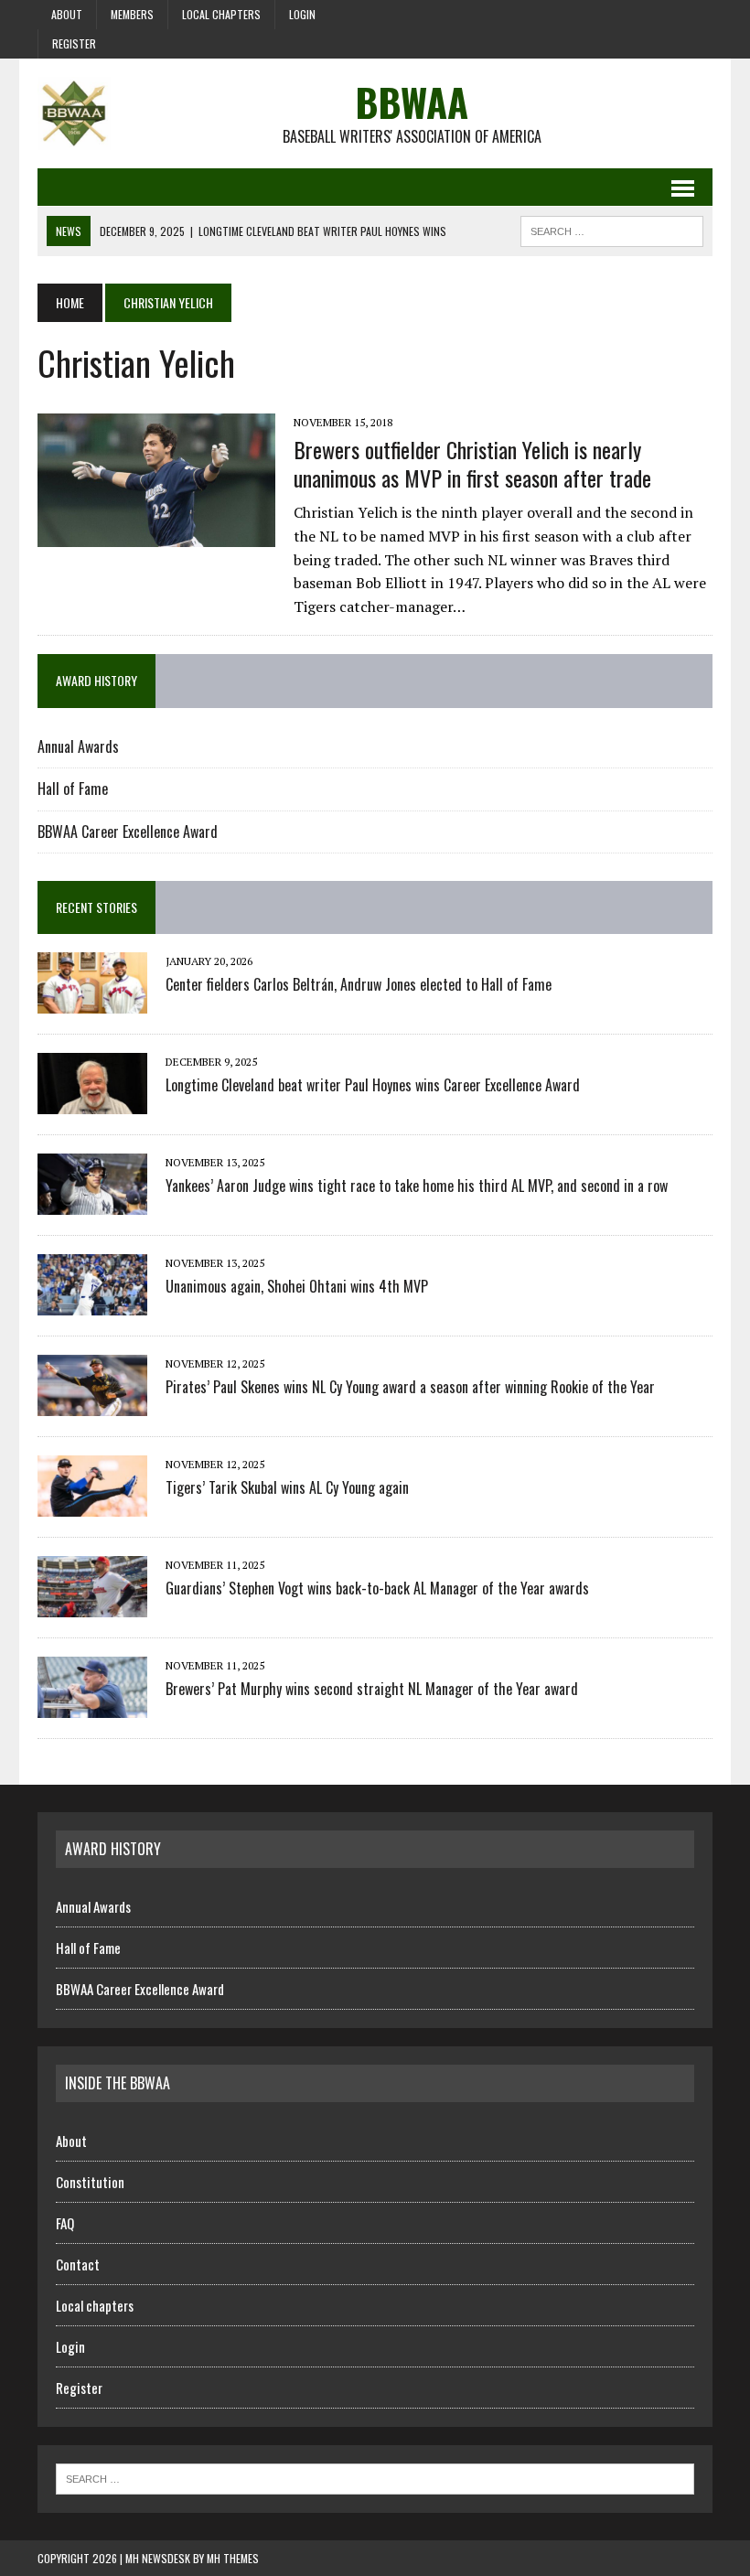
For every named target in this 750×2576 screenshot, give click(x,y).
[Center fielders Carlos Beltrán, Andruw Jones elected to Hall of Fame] (92, 1002)
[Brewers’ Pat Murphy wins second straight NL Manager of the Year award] (92, 1706)
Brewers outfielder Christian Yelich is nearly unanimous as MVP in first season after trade (472, 463)
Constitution (90, 2182)
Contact (78, 2264)
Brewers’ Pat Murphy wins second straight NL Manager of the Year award (372, 1689)
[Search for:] (375, 2477)
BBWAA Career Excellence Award (128, 832)
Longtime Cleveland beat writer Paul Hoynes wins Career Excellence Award (373, 1085)
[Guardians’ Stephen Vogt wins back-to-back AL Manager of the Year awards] (92, 1605)
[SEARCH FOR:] (612, 229)
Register (74, 43)
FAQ (65, 2223)
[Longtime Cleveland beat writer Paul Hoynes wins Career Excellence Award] (92, 1102)
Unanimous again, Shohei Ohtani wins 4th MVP (297, 1286)
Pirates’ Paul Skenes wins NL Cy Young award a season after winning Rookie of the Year (410, 1387)
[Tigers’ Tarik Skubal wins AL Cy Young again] (92, 1505)
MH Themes (233, 2558)
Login (302, 14)
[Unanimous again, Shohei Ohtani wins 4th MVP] (92, 1304)
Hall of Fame (73, 789)
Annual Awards (78, 746)
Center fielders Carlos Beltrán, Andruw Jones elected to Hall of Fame (359, 984)
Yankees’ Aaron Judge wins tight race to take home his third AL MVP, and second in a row (417, 1186)
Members (132, 14)
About (67, 14)
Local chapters (221, 14)
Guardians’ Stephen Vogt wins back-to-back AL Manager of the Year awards (377, 1588)
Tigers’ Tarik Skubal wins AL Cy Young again (287, 1487)
